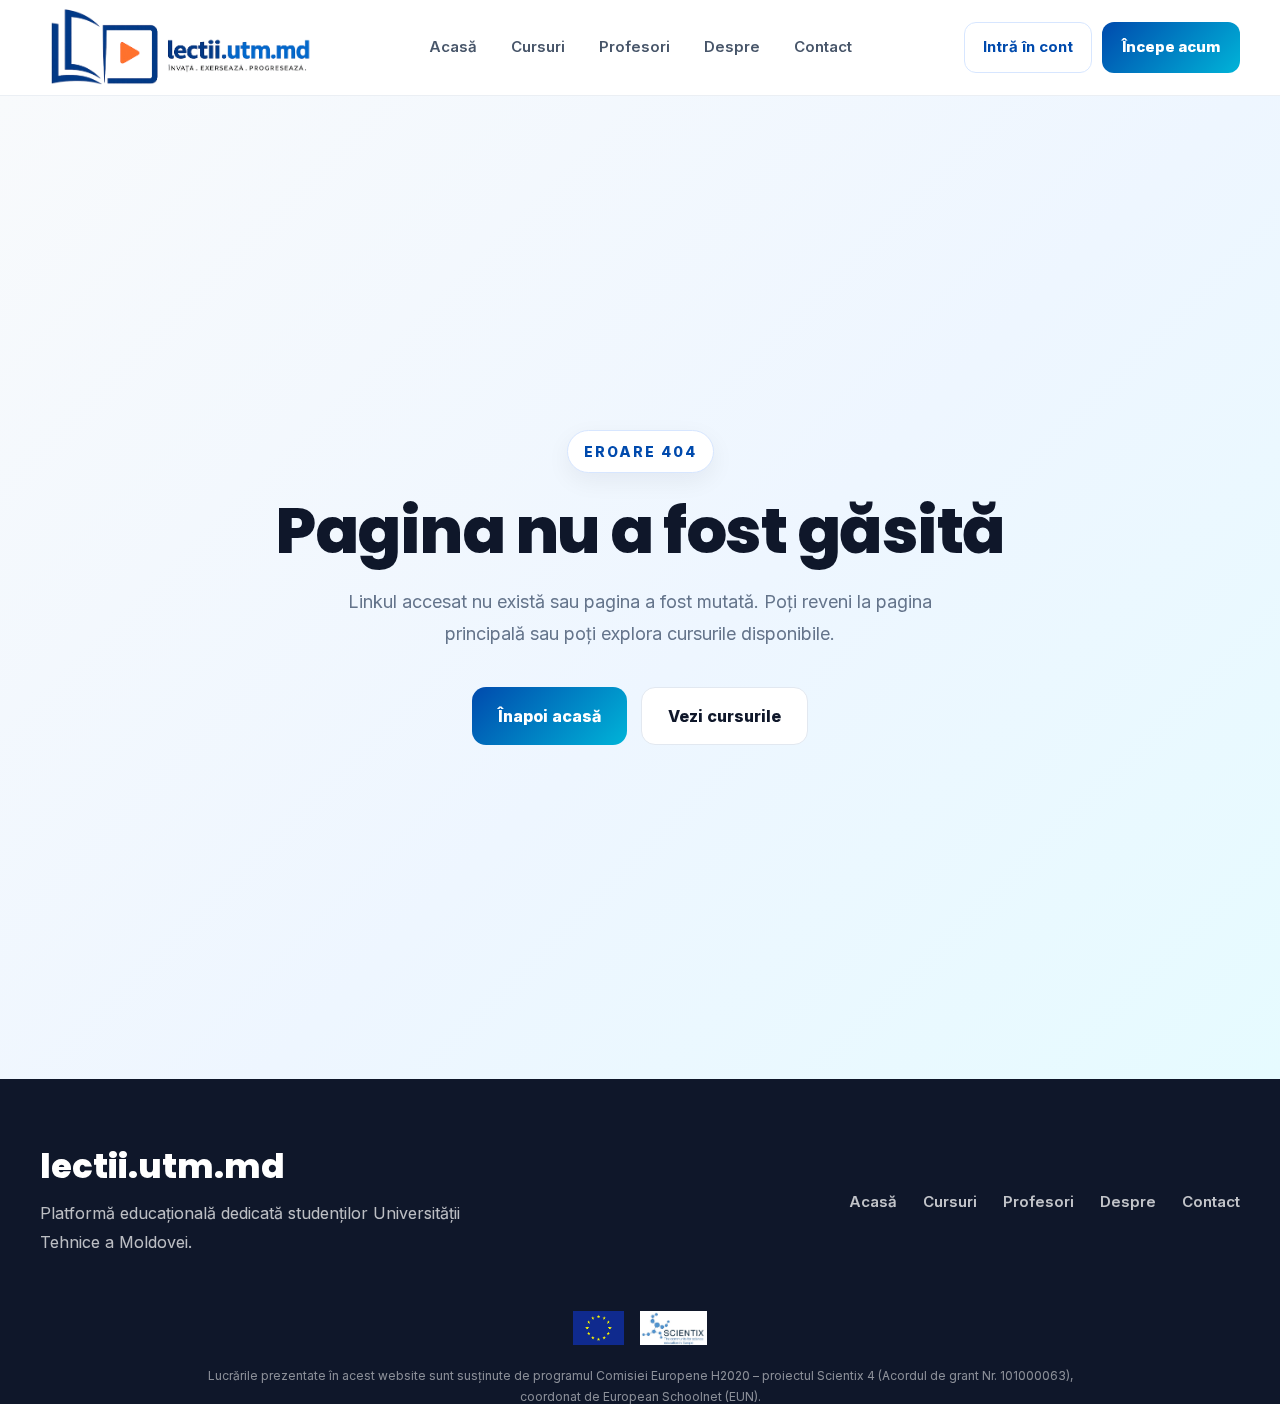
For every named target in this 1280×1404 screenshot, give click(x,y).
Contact (823, 46)
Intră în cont (1028, 46)
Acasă (453, 46)
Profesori (634, 46)
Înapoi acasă (549, 716)
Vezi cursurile (724, 716)
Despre (732, 46)
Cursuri (538, 46)
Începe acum (1171, 46)
